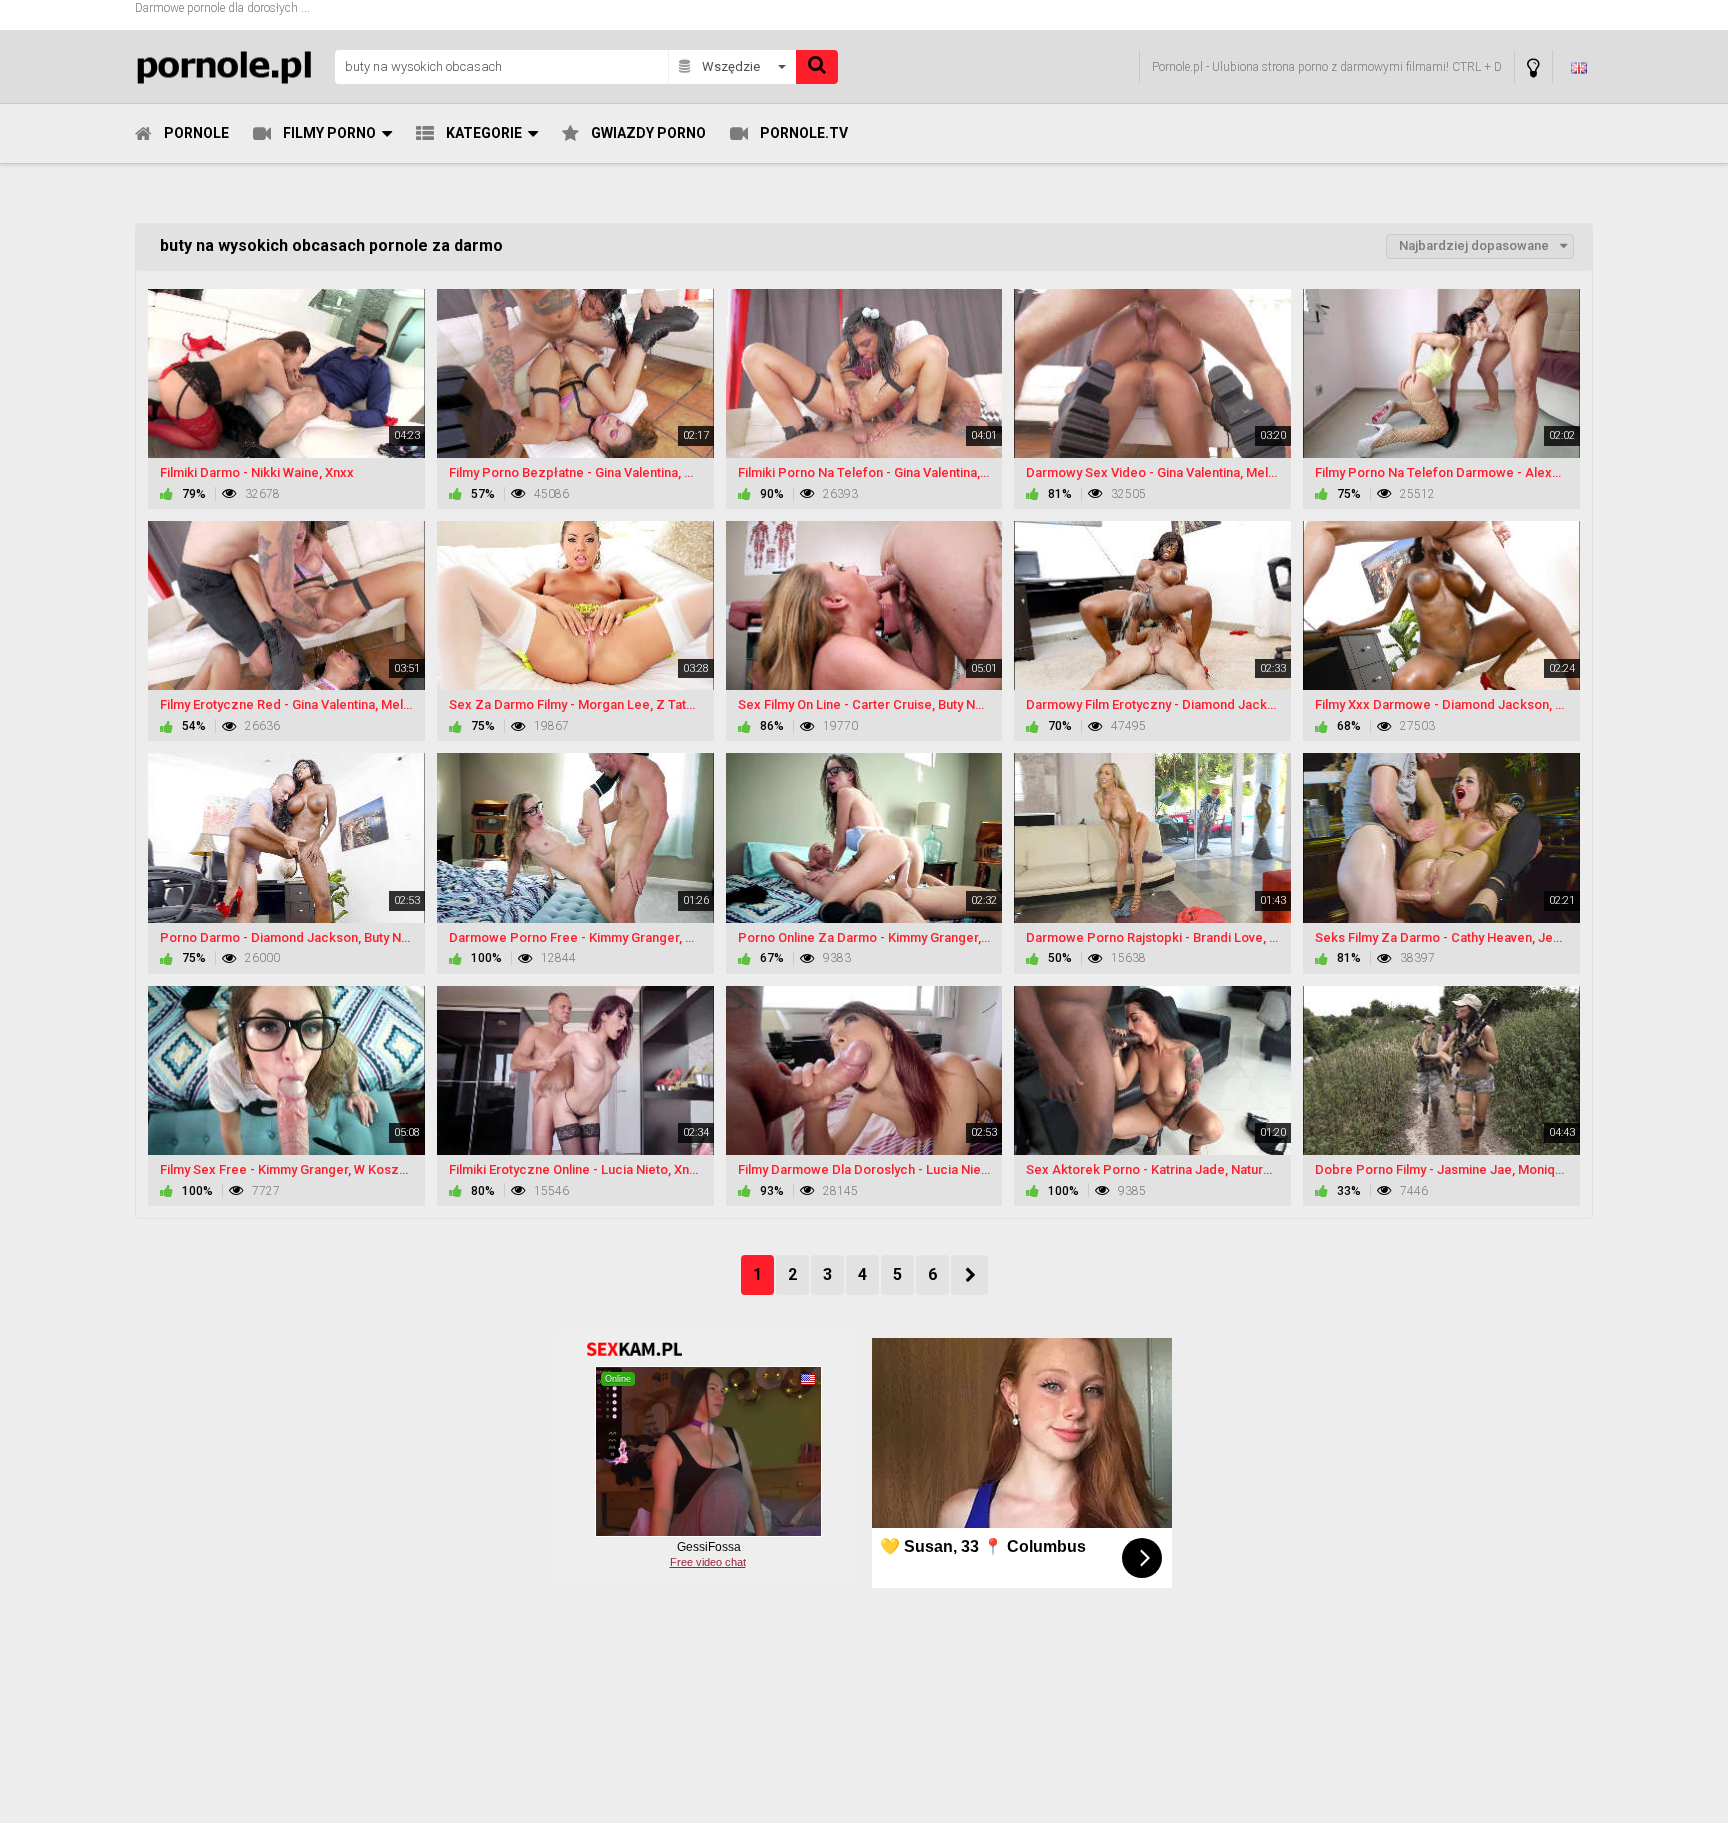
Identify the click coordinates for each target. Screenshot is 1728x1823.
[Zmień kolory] (1533, 67)
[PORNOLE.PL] (229, 66)
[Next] (969, 1275)
